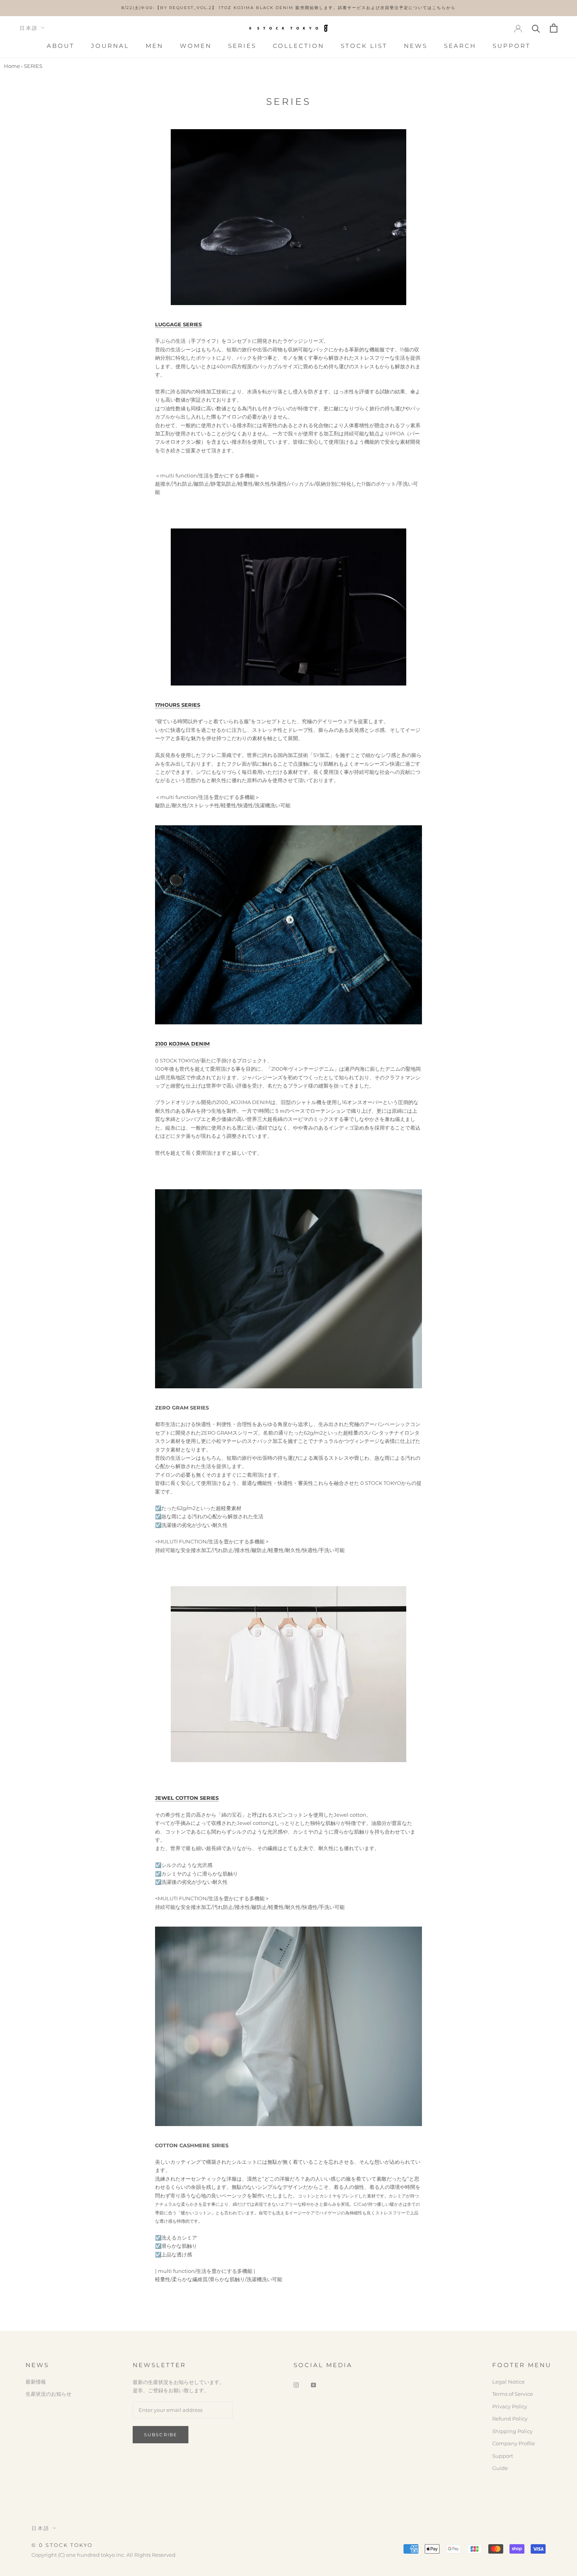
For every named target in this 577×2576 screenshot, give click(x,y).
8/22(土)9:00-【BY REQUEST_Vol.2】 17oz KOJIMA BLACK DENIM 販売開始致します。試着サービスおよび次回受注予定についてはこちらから (288, 8)
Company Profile (514, 2443)
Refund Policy (510, 2419)
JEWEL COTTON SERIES (187, 1798)
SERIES (242, 46)
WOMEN (196, 46)
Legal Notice (509, 2382)
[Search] (536, 28)
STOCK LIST (364, 46)
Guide (500, 2468)
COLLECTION (299, 46)
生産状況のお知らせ (48, 2394)
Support (503, 2456)
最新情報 (36, 2382)
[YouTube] (313, 2385)
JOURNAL (110, 46)
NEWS (416, 46)
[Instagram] (296, 2385)
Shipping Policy (512, 2431)
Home (12, 66)
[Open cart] (554, 28)
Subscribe (161, 2435)
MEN (154, 46)
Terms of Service (513, 2394)
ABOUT (61, 46)
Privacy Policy (510, 2406)
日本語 (29, 28)
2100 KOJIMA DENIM (182, 1044)
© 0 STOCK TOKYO (62, 2545)
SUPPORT (512, 46)
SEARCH (460, 46)
